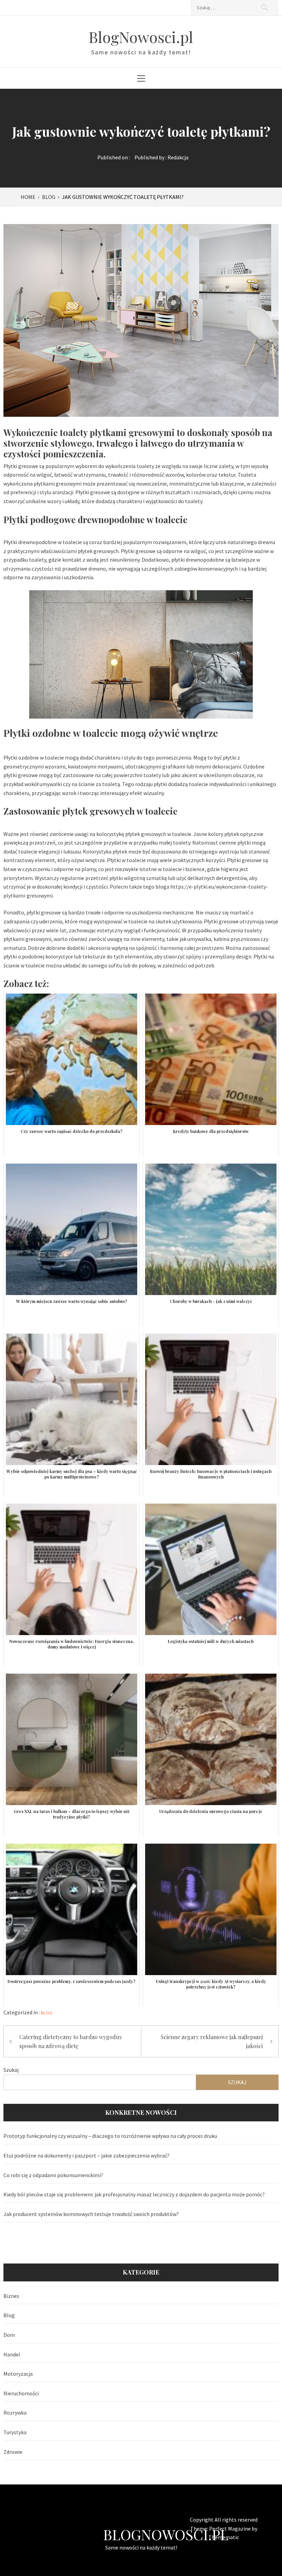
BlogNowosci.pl (141, 37)
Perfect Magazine (230, 2529)
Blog (47, 2013)
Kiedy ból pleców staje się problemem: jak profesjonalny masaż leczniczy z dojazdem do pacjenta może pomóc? (134, 2194)
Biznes (11, 2296)
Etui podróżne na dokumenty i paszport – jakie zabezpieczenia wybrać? (86, 2155)
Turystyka (15, 2432)
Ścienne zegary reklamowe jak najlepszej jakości (212, 2041)
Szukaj (11, 2070)
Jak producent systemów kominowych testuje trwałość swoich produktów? (91, 2214)
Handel (12, 2354)
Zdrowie (13, 2452)
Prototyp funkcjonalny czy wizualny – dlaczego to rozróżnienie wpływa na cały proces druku (110, 2136)
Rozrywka (15, 2413)
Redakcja (178, 157)
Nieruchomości (21, 2393)
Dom (9, 2335)
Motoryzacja (18, 2374)
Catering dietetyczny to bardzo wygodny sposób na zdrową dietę (71, 2041)
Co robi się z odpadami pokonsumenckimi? (53, 2175)
